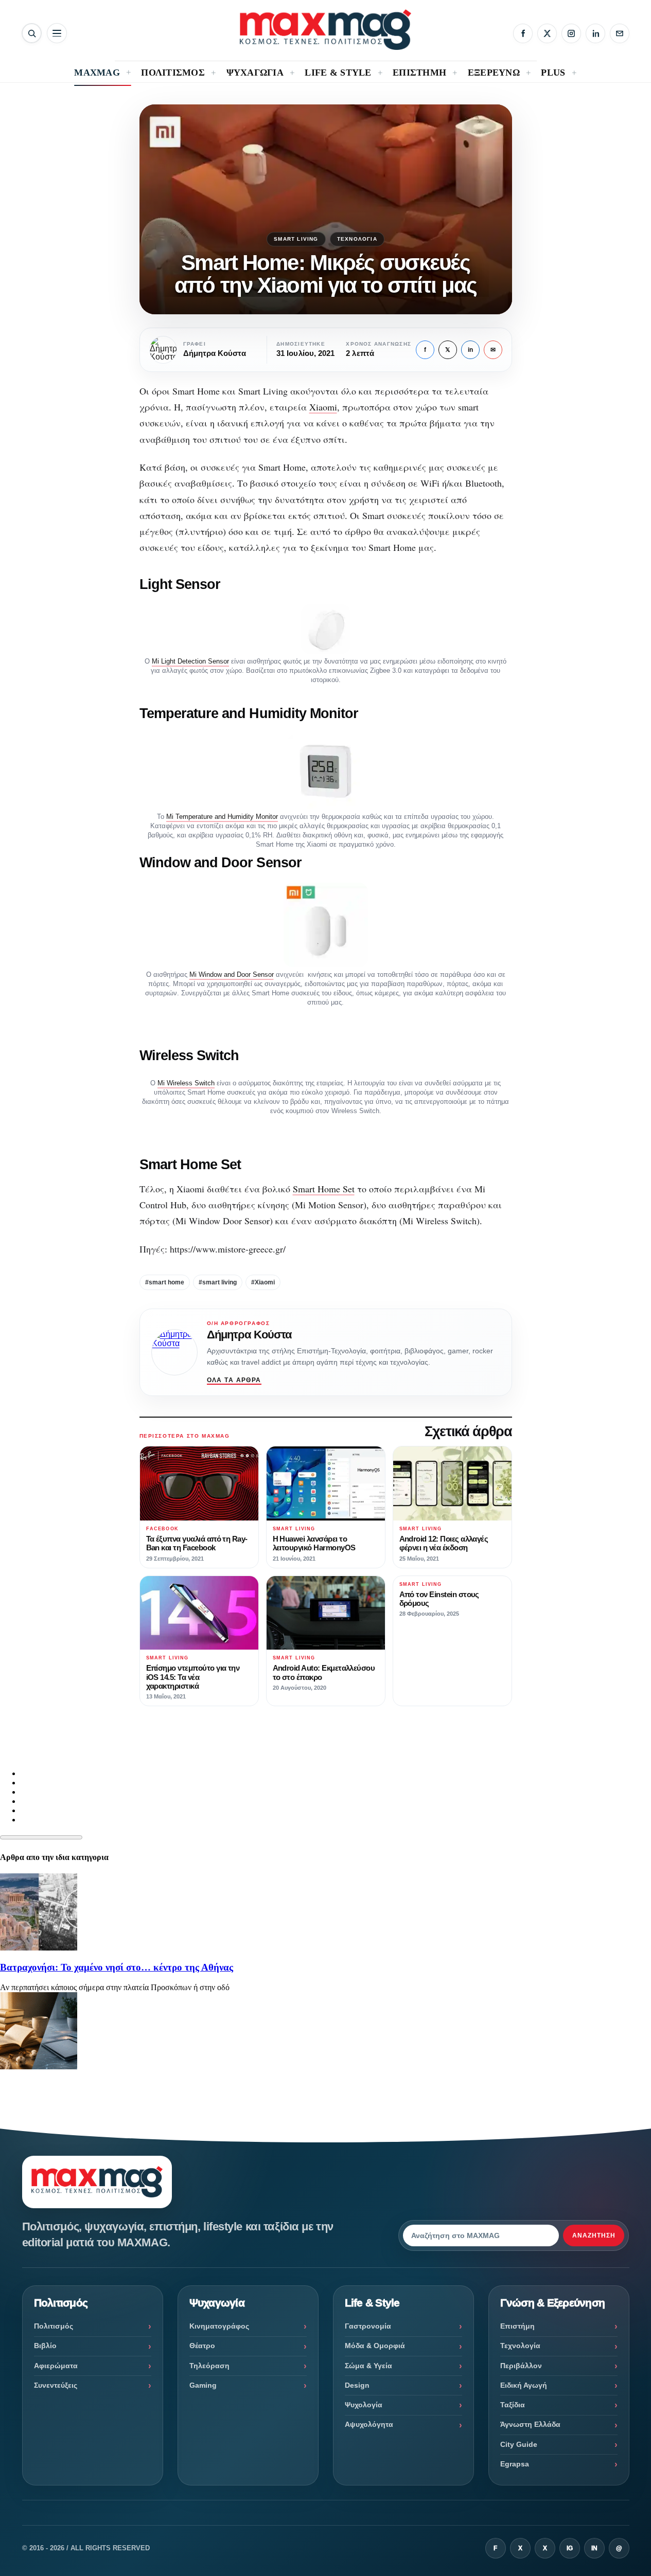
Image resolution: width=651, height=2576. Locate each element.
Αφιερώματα (56, 2366)
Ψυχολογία (364, 2405)
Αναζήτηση (594, 2235)
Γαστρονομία (368, 2326)
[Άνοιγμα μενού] (57, 33)
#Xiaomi (263, 1282)
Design (357, 2385)
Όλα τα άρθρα (234, 1380)
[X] (547, 33)
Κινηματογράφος (219, 2326)
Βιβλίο (45, 2346)
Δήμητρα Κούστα (250, 1335)
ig (570, 2548)
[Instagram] (571, 33)
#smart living (218, 1282)
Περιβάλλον (521, 2366)
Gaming (203, 2385)
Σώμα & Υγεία (368, 2366)
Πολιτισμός (54, 2326)
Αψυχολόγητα (369, 2424)
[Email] (620, 33)
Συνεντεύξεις (56, 2385)
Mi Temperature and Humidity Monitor (222, 817)
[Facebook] (523, 33)
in (470, 350)
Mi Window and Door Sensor (232, 974)
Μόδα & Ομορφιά (375, 2346)
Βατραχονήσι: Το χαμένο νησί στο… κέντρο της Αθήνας (117, 1967)
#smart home (165, 1282)
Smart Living (296, 239)
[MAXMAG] (325, 30)
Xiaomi (323, 407)
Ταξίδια (513, 2405)
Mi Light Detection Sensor (190, 661)
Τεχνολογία (357, 239)
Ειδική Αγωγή (524, 2385)
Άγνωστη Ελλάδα (530, 2424)
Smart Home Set (324, 1189)
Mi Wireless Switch (186, 1083)
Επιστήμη (517, 2326)
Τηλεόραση (209, 2366)
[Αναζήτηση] (32, 33)
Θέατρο (202, 2346)
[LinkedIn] (595, 33)
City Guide (519, 2444)
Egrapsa (515, 2464)
